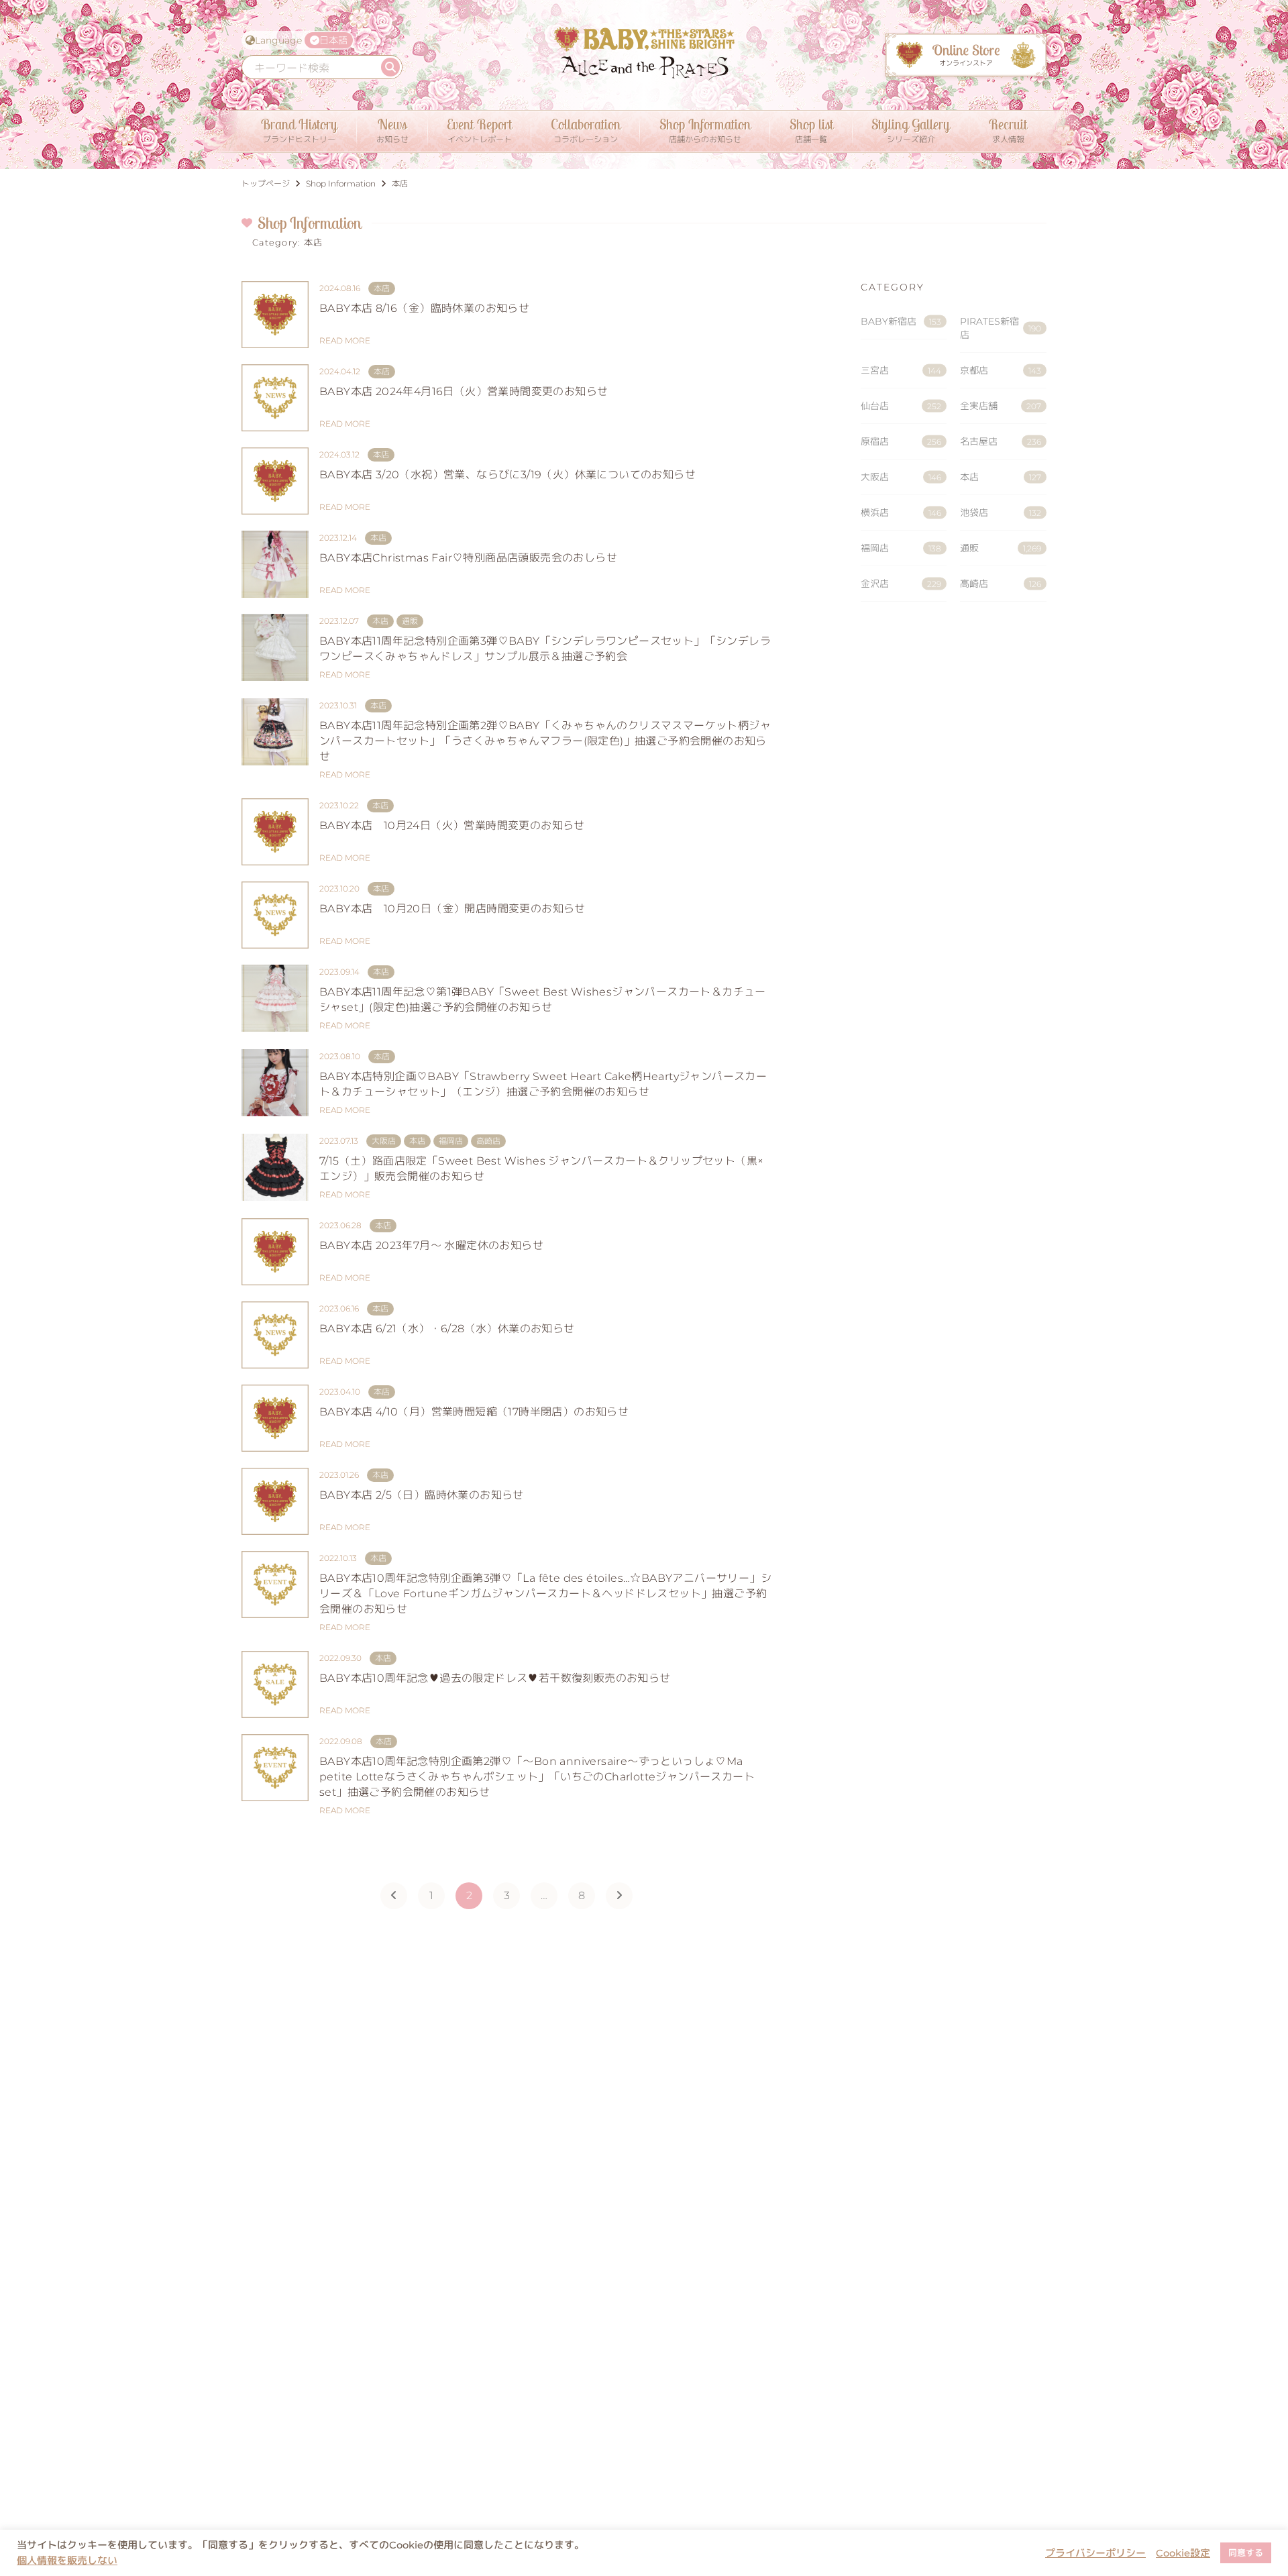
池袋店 (1001, 513)
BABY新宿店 (901, 321)
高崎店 (1001, 584)
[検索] (390, 67)
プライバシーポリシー (1095, 2553)
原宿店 (901, 441)
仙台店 (901, 406)
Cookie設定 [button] (1183, 2553)
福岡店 (901, 548)
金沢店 (901, 584)
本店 (1001, 477)
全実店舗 (1001, 406)
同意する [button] (1246, 2553)
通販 (1001, 548)
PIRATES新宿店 (1001, 328)
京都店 (1001, 370)
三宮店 (901, 370)
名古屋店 (1001, 441)
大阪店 (901, 477)
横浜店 (901, 513)
